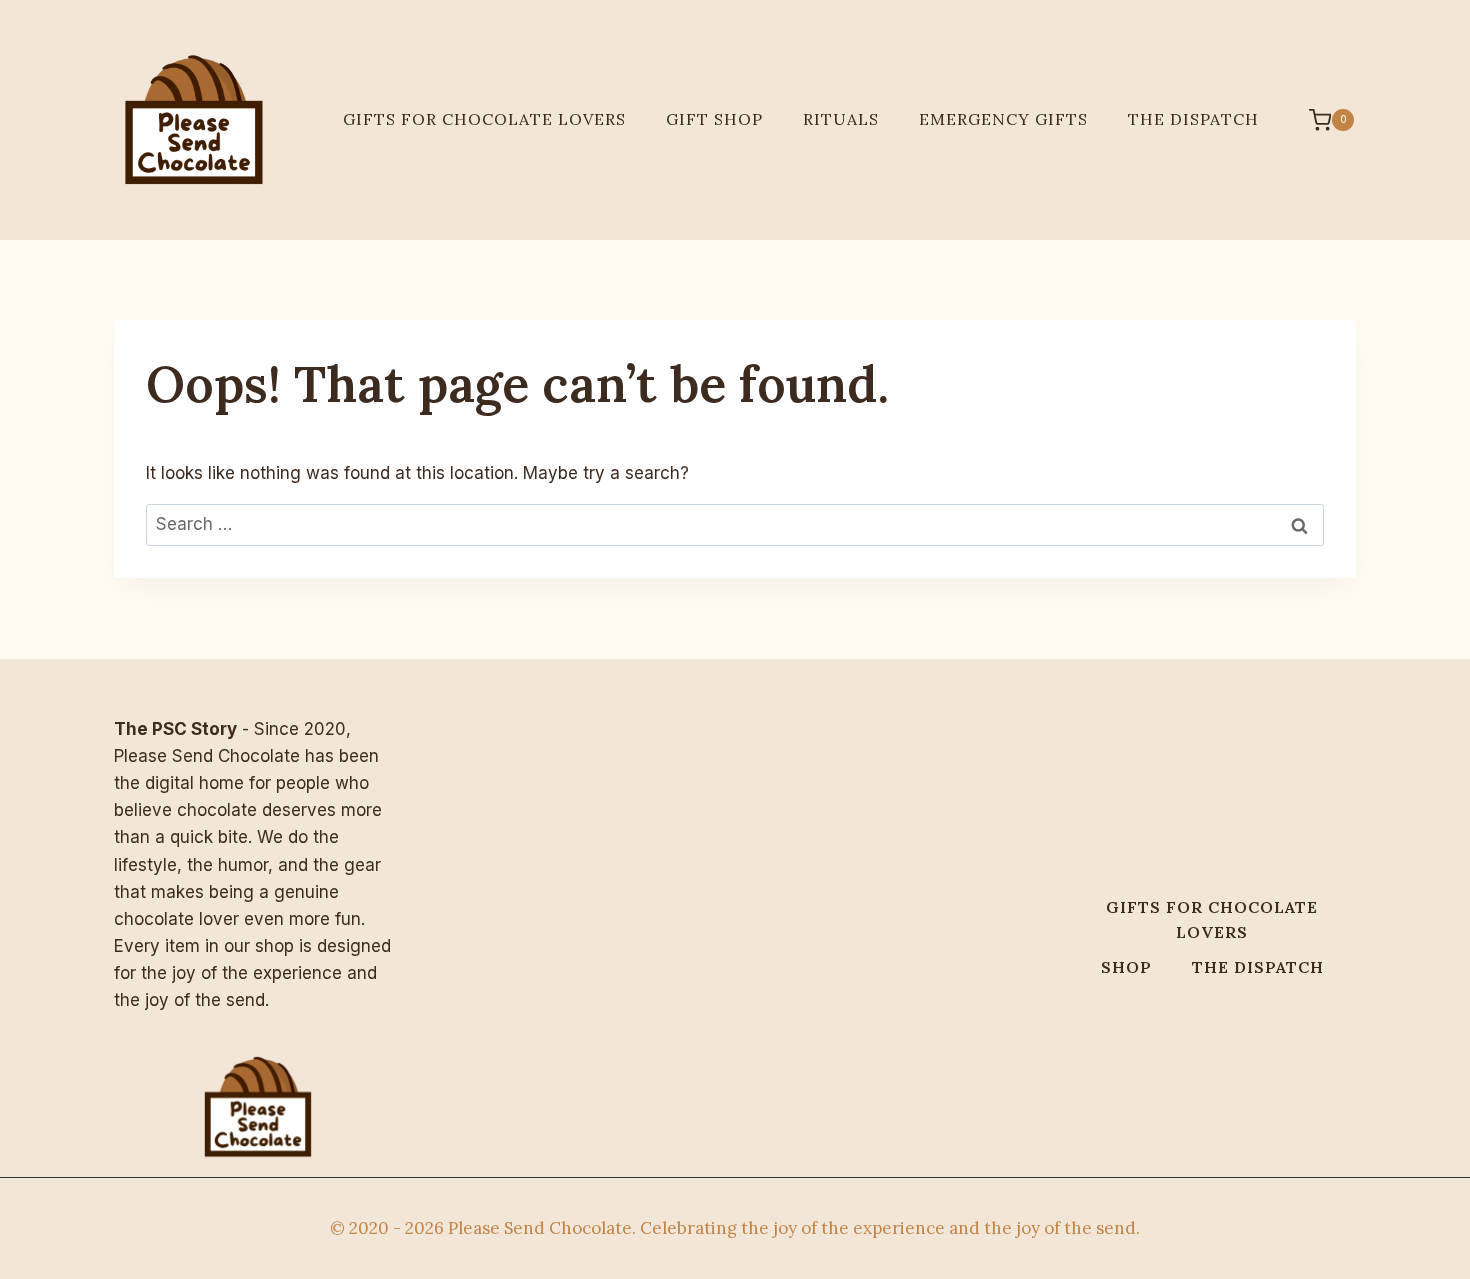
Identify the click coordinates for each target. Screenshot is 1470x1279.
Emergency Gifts (1003, 119)
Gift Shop (714, 119)
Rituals (841, 119)
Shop (1126, 967)
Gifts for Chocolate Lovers (484, 119)
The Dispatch (1193, 119)
